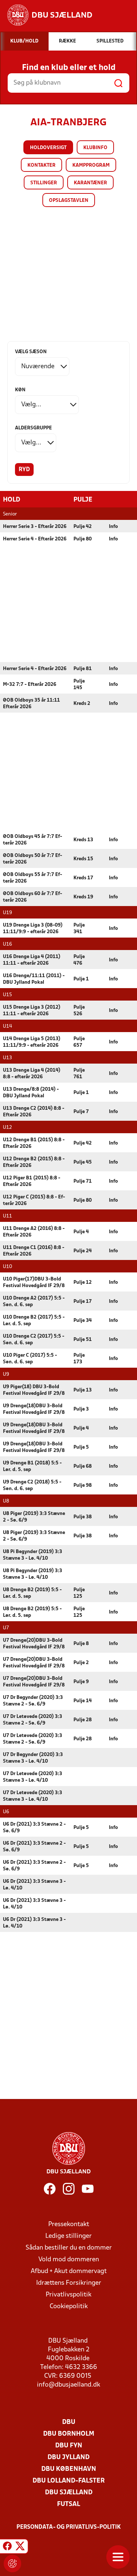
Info (113, 527)
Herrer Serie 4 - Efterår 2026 (35, 539)
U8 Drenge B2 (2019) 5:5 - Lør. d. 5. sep (32, 1593)
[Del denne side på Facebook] (7, 2547)
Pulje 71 (83, 1181)
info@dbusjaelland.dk (68, 2385)
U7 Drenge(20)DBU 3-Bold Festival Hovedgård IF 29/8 (34, 1644)
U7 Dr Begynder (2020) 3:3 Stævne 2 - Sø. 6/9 (33, 1701)
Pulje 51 (83, 1340)
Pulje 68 (83, 1466)
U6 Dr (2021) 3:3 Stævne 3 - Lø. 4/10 (34, 1885)
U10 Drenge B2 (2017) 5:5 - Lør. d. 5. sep (34, 1321)
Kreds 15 (83, 859)
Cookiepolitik (69, 2307)
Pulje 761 (79, 1074)
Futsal (68, 2504)
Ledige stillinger (68, 2236)
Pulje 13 (83, 1390)
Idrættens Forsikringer (69, 2283)
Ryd (24, 470)
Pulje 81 (83, 669)
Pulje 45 (83, 1162)
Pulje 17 (83, 1302)
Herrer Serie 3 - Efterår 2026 (35, 527)
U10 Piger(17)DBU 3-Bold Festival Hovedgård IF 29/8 (34, 1283)
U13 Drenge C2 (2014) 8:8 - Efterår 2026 (34, 1112)
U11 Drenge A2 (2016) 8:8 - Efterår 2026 (34, 1232)
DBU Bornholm (69, 2434)
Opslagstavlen (69, 201)
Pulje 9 (81, 1682)
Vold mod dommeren (69, 2260)
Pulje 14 (83, 1701)
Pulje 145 (79, 685)
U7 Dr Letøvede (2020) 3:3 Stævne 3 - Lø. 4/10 (33, 1777)
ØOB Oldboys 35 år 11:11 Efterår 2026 (31, 704)
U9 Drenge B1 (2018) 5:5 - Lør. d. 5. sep (32, 1466)
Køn (20, 390)
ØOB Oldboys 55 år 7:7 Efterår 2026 (33, 878)
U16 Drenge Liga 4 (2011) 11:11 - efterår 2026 (32, 960)
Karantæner (90, 183)
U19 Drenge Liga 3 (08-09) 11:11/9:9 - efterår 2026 (33, 929)
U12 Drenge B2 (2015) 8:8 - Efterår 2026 (34, 1162)
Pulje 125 (79, 1593)
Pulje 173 (79, 1359)
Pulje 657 (79, 1042)
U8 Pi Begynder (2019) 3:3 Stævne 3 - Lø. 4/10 (33, 1555)
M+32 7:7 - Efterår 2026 (30, 685)
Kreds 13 (83, 840)
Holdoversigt (48, 148)
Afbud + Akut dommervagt (69, 2271)
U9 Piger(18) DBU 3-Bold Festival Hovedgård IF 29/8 (34, 1390)
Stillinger (44, 183)
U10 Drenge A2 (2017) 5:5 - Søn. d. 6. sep (34, 1302)
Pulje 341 (79, 929)
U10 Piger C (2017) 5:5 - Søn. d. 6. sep (30, 1359)
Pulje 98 (83, 1485)
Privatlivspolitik (68, 2295)
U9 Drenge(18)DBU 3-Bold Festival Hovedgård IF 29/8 (34, 1409)
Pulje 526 (79, 1011)
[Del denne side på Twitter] (20, 2547)
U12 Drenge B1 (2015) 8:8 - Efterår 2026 (34, 1143)
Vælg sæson (31, 352)
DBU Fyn (69, 2446)
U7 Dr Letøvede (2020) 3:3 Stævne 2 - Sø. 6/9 (33, 1720)
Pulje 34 (83, 1321)
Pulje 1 (81, 979)
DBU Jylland (68, 2457)
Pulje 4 (81, 1232)
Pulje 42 (83, 527)
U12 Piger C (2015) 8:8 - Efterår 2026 (34, 1200)
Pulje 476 (79, 960)
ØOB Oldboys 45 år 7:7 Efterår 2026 (33, 840)
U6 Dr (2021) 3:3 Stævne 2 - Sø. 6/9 (34, 1828)
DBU (69, 2422)
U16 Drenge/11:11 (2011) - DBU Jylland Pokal (34, 979)
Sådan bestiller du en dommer (69, 2248)
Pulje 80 (83, 539)
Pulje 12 (83, 1283)
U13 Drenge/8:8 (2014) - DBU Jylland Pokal (31, 1093)
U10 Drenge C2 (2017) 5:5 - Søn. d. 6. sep (34, 1340)
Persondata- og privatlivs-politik (69, 2527)
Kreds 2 (82, 704)
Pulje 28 (83, 1720)
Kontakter (41, 165)
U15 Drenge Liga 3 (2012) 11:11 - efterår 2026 (32, 1011)
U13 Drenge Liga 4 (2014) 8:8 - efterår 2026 (32, 1074)
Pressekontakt (69, 2224)
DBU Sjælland (69, 2493)
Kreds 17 (83, 878)
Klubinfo (95, 148)
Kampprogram (91, 165)
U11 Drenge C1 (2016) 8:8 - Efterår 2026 (34, 1251)
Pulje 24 (83, 1251)
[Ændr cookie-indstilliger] (12, 2564)
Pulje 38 (83, 1517)
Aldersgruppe (33, 428)
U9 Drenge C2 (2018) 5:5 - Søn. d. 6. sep (32, 1485)
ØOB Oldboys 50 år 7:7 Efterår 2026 (33, 859)
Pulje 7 (81, 1112)
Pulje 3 (81, 1409)
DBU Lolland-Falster (69, 2481)
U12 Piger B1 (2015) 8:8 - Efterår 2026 (32, 1181)
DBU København (69, 2469)
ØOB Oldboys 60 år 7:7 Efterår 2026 (33, 897)
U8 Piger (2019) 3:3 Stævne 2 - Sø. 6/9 (34, 1517)
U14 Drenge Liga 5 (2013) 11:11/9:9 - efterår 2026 (32, 1042)
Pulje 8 (81, 1644)
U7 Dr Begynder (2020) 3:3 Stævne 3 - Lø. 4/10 (33, 1758)
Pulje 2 (81, 1663)
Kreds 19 (83, 897)
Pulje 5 (81, 1447)
